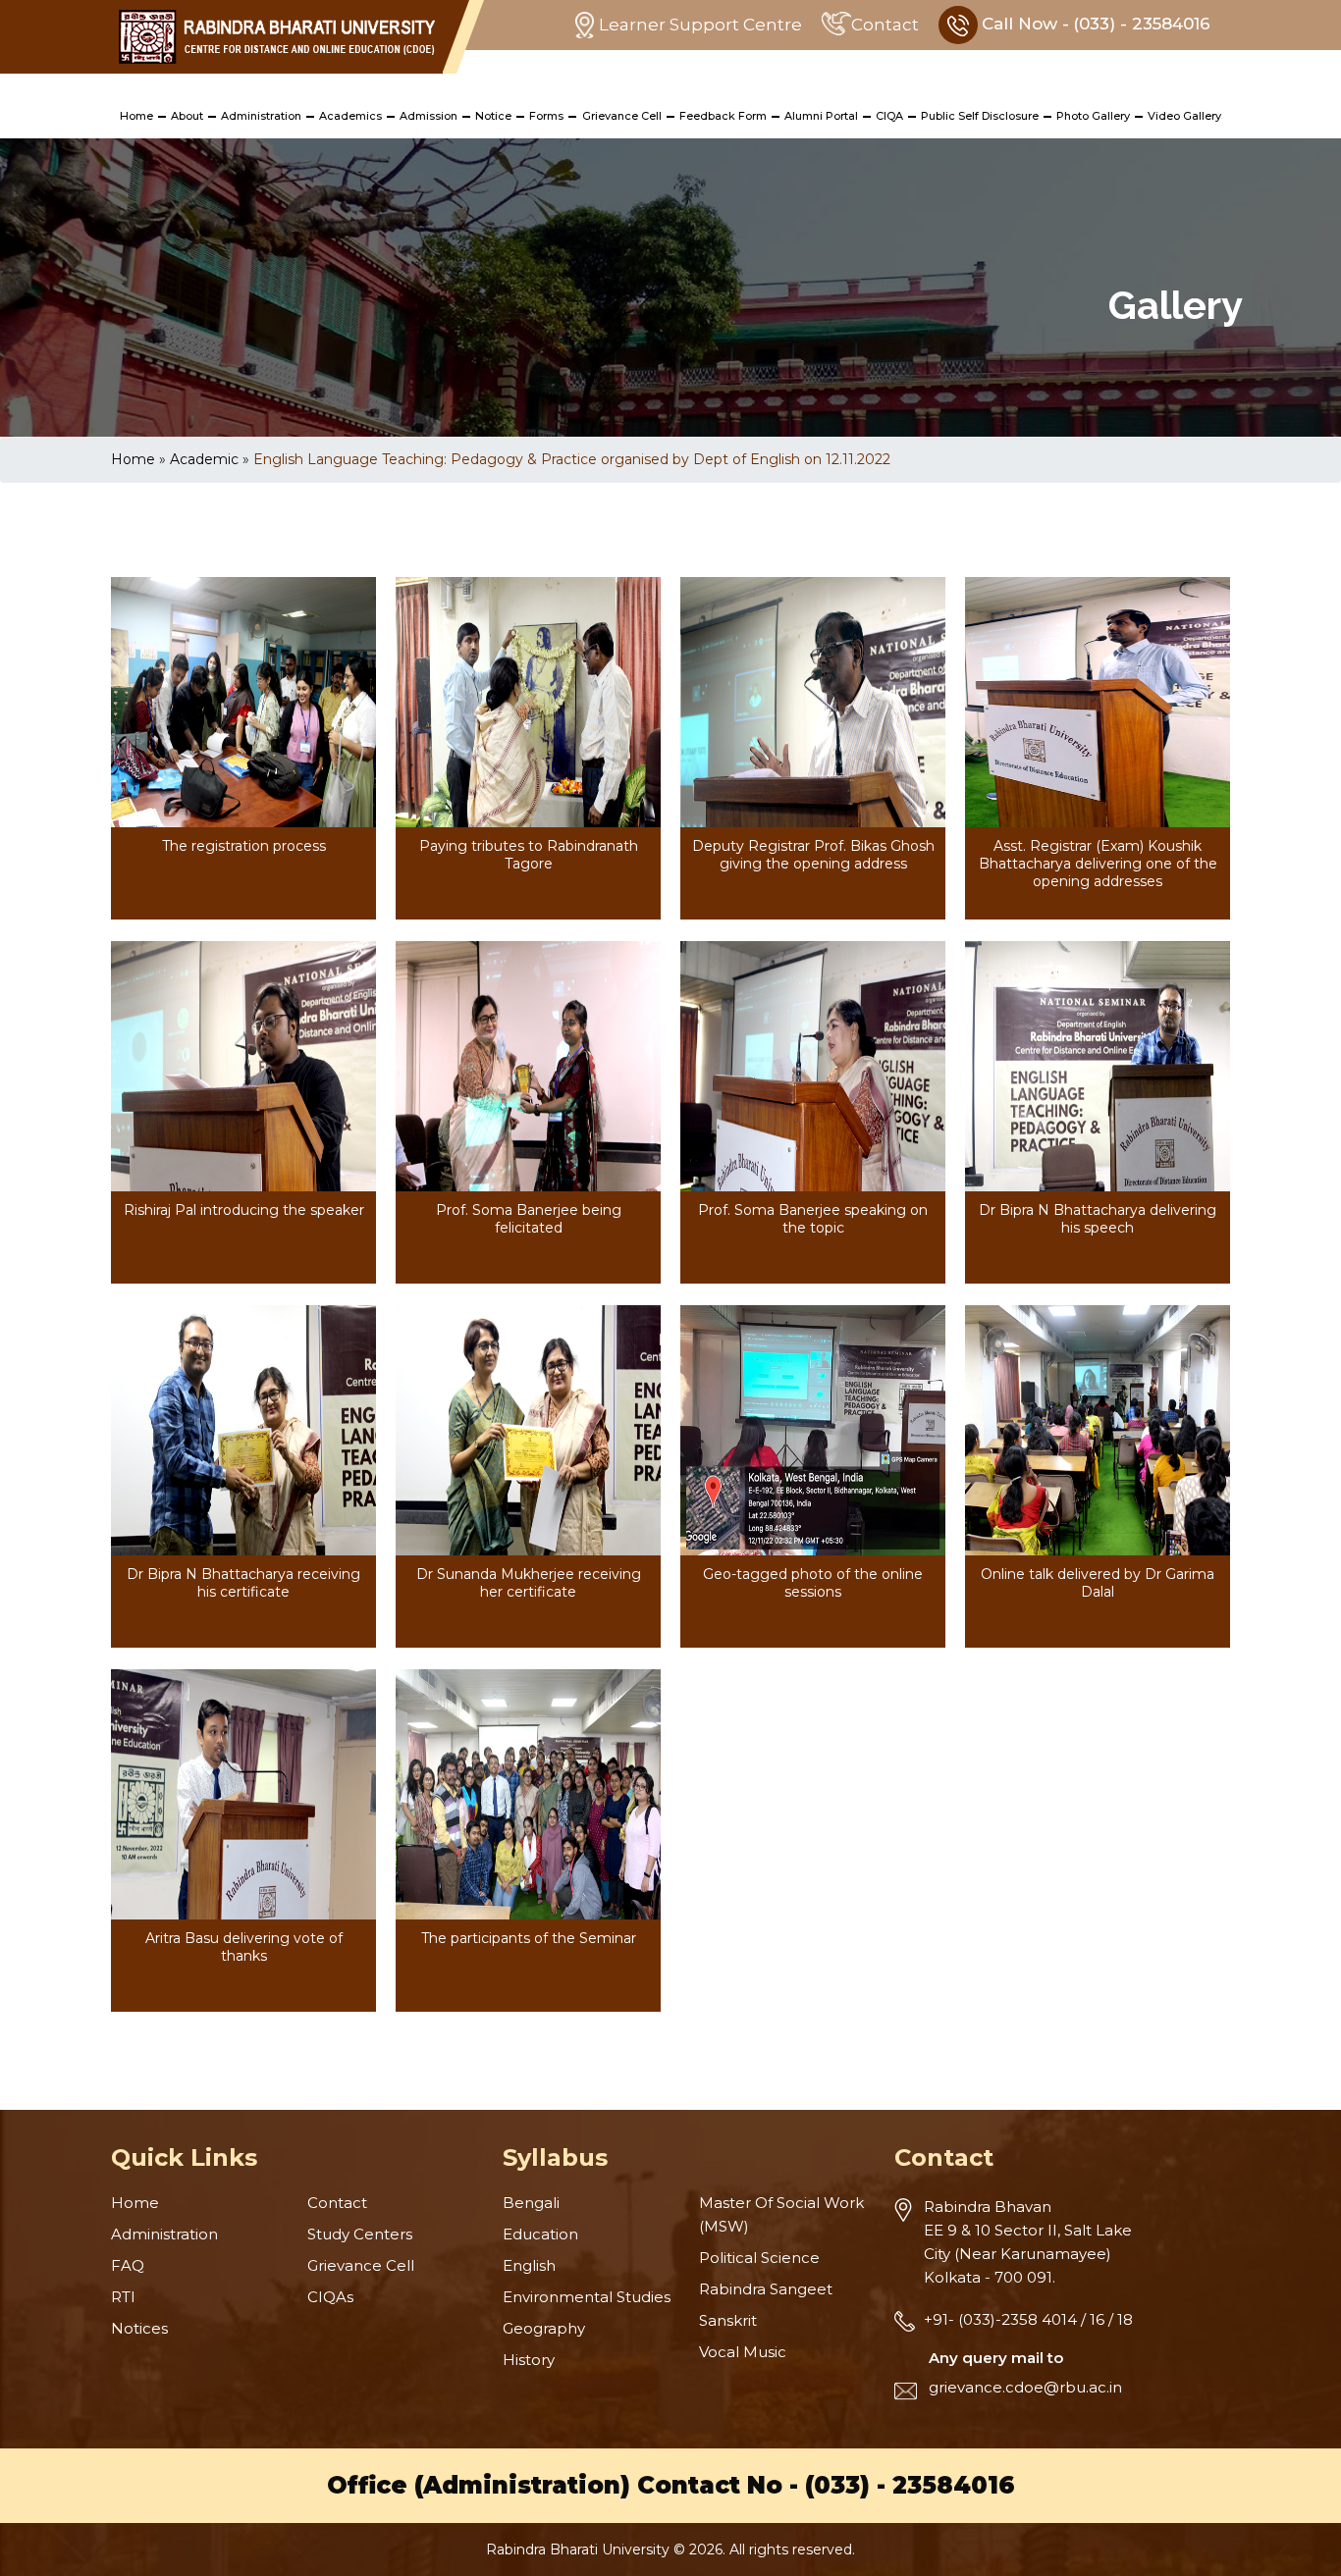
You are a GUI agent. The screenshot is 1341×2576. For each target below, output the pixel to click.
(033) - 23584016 (910, 2485)
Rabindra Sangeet (766, 2289)
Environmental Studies (587, 2297)
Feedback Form (723, 116)
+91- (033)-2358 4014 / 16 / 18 (1028, 2319)
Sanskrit (728, 2320)
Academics (350, 116)
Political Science (759, 2258)
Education (540, 2234)
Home (136, 116)
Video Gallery (1184, 116)
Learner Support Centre (700, 25)
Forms (546, 116)
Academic (204, 459)
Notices (139, 2328)
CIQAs (330, 2297)
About (187, 116)
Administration (261, 116)
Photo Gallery (1093, 116)
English (529, 2265)
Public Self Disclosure (980, 116)
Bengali (531, 2203)
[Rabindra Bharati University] (277, 37)
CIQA (889, 116)
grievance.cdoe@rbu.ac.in (1025, 2387)
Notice (493, 116)
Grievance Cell (622, 116)
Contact (885, 25)
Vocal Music (743, 2352)
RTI (123, 2297)
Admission (429, 116)
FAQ (128, 2265)
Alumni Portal (821, 116)
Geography (544, 2328)
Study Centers (360, 2234)
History (529, 2360)
